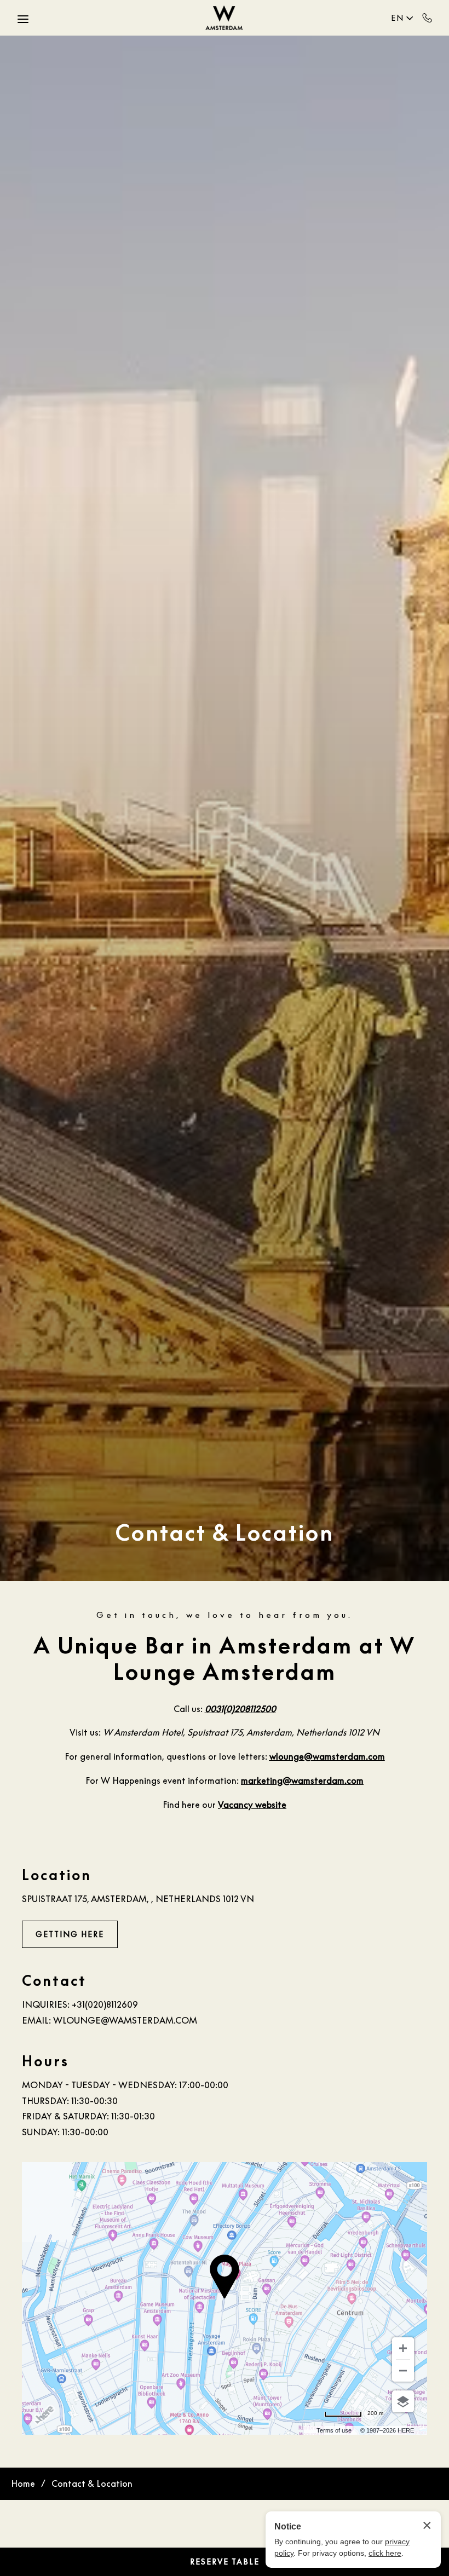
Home (23, 2483)
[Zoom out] (403, 2371)
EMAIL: (36, 2020)
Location (57, 1875)
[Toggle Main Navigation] (23, 19)
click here (385, 2553)
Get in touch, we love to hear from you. (225, 1615)
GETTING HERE (70, 1934)
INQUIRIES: (46, 2004)
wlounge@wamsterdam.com (125, 2020)
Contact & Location (225, 1532)
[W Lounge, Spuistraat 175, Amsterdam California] (225, 18)
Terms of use (334, 2430)
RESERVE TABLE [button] (225, 2561)
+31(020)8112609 (427, 18)
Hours (45, 2061)
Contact (54, 1981)
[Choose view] (403, 2401)
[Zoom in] (403, 2348)
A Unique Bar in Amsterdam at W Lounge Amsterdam (225, 1658)
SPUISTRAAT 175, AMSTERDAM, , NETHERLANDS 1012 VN (138, 1899)
